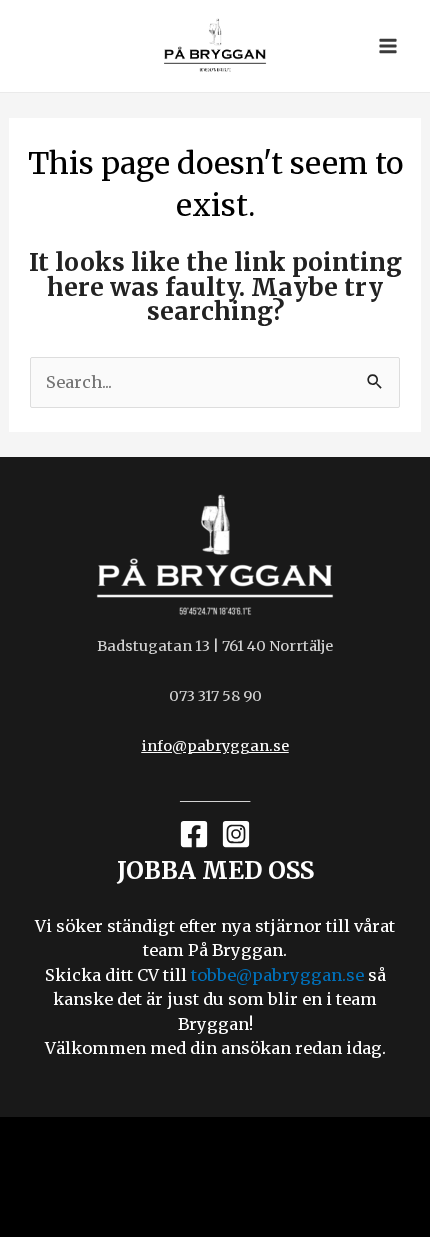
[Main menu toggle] (387, 46)
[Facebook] (194, 834)
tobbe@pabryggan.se (277, 975)
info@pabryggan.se (215, 746)
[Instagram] (236, 834)
